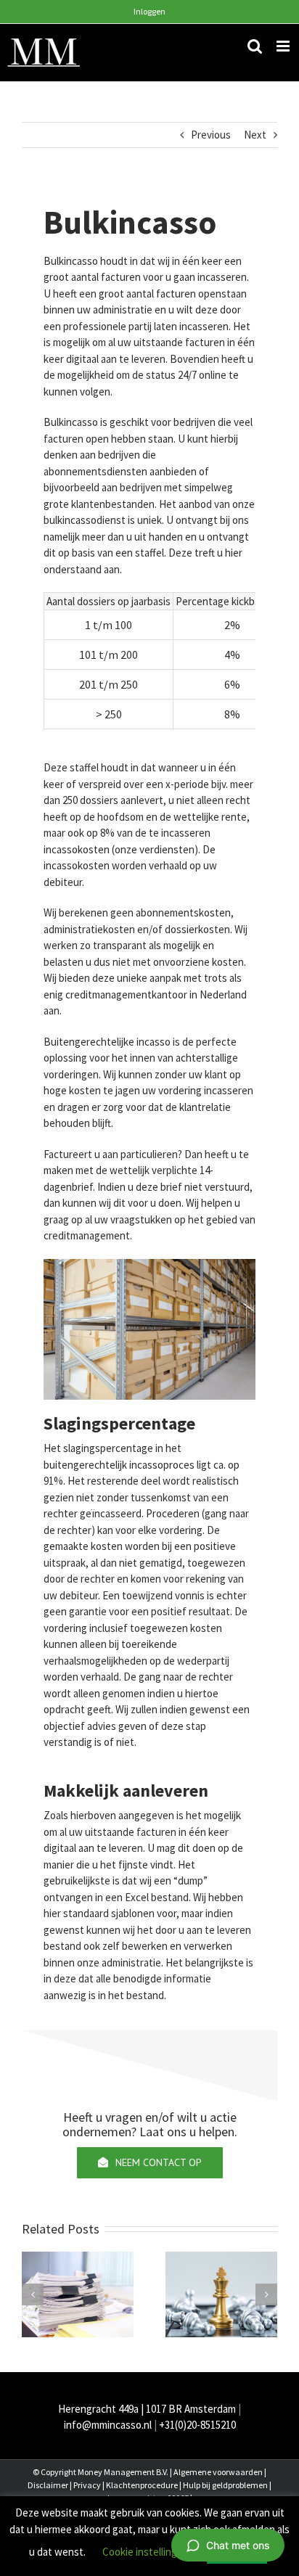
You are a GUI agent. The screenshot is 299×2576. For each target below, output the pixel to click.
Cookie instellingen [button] (146, 2552)
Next (255, 135)
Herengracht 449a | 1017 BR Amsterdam (147, 2409)
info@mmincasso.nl (108, 2425)
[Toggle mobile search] (255, 46)
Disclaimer (48, 2485)
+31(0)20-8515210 (197, 2425)
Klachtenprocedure (142, 2485)
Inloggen (149, 11)
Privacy (87, 2485)
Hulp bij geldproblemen (225, 2485)
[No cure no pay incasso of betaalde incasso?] (221, 2293)
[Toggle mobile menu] (284, 46)
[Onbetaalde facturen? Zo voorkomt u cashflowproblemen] (78, 2293)
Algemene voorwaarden (218, 2472)
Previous (211, 135)
